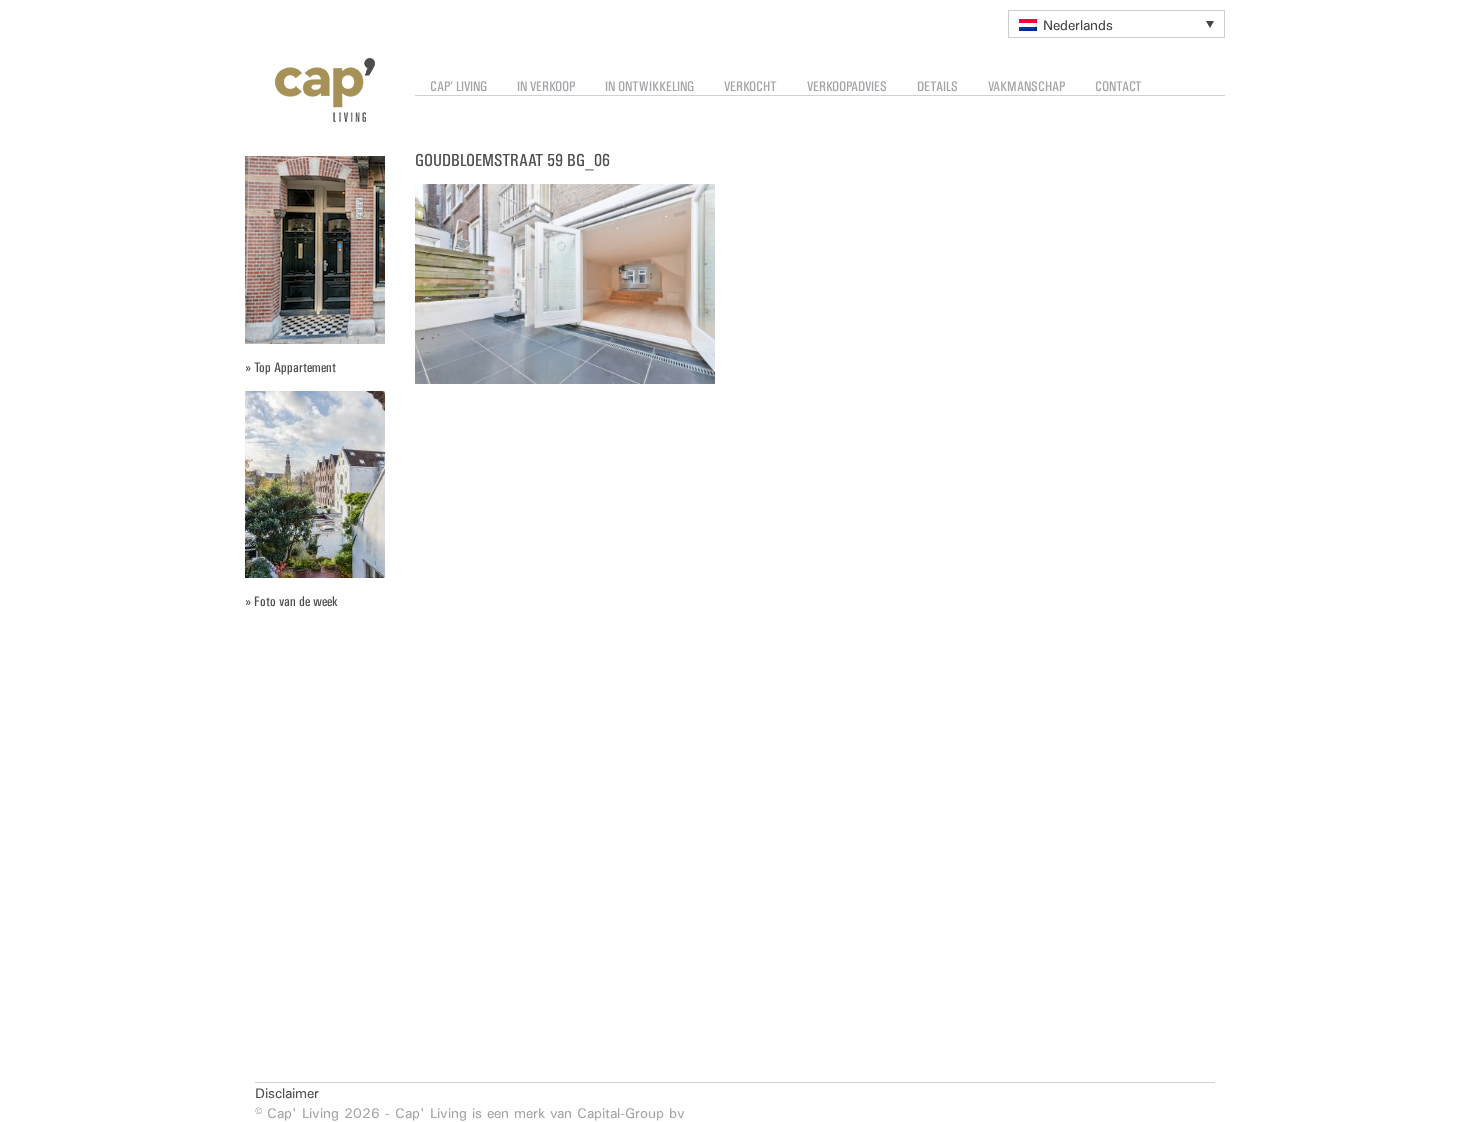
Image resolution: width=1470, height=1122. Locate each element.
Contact (1118, 86)
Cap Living (310, 90)
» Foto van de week (291, 601)
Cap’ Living (458, 86)
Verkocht (750, 86)
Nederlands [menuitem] (1078, 25)
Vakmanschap (1026, 86)
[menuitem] (1116, 24)
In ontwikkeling (649, 86)
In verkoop (546, 86)
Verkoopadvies (847, 86)
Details (937, 86)
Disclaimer (287, 1093)
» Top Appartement (290, 367)
